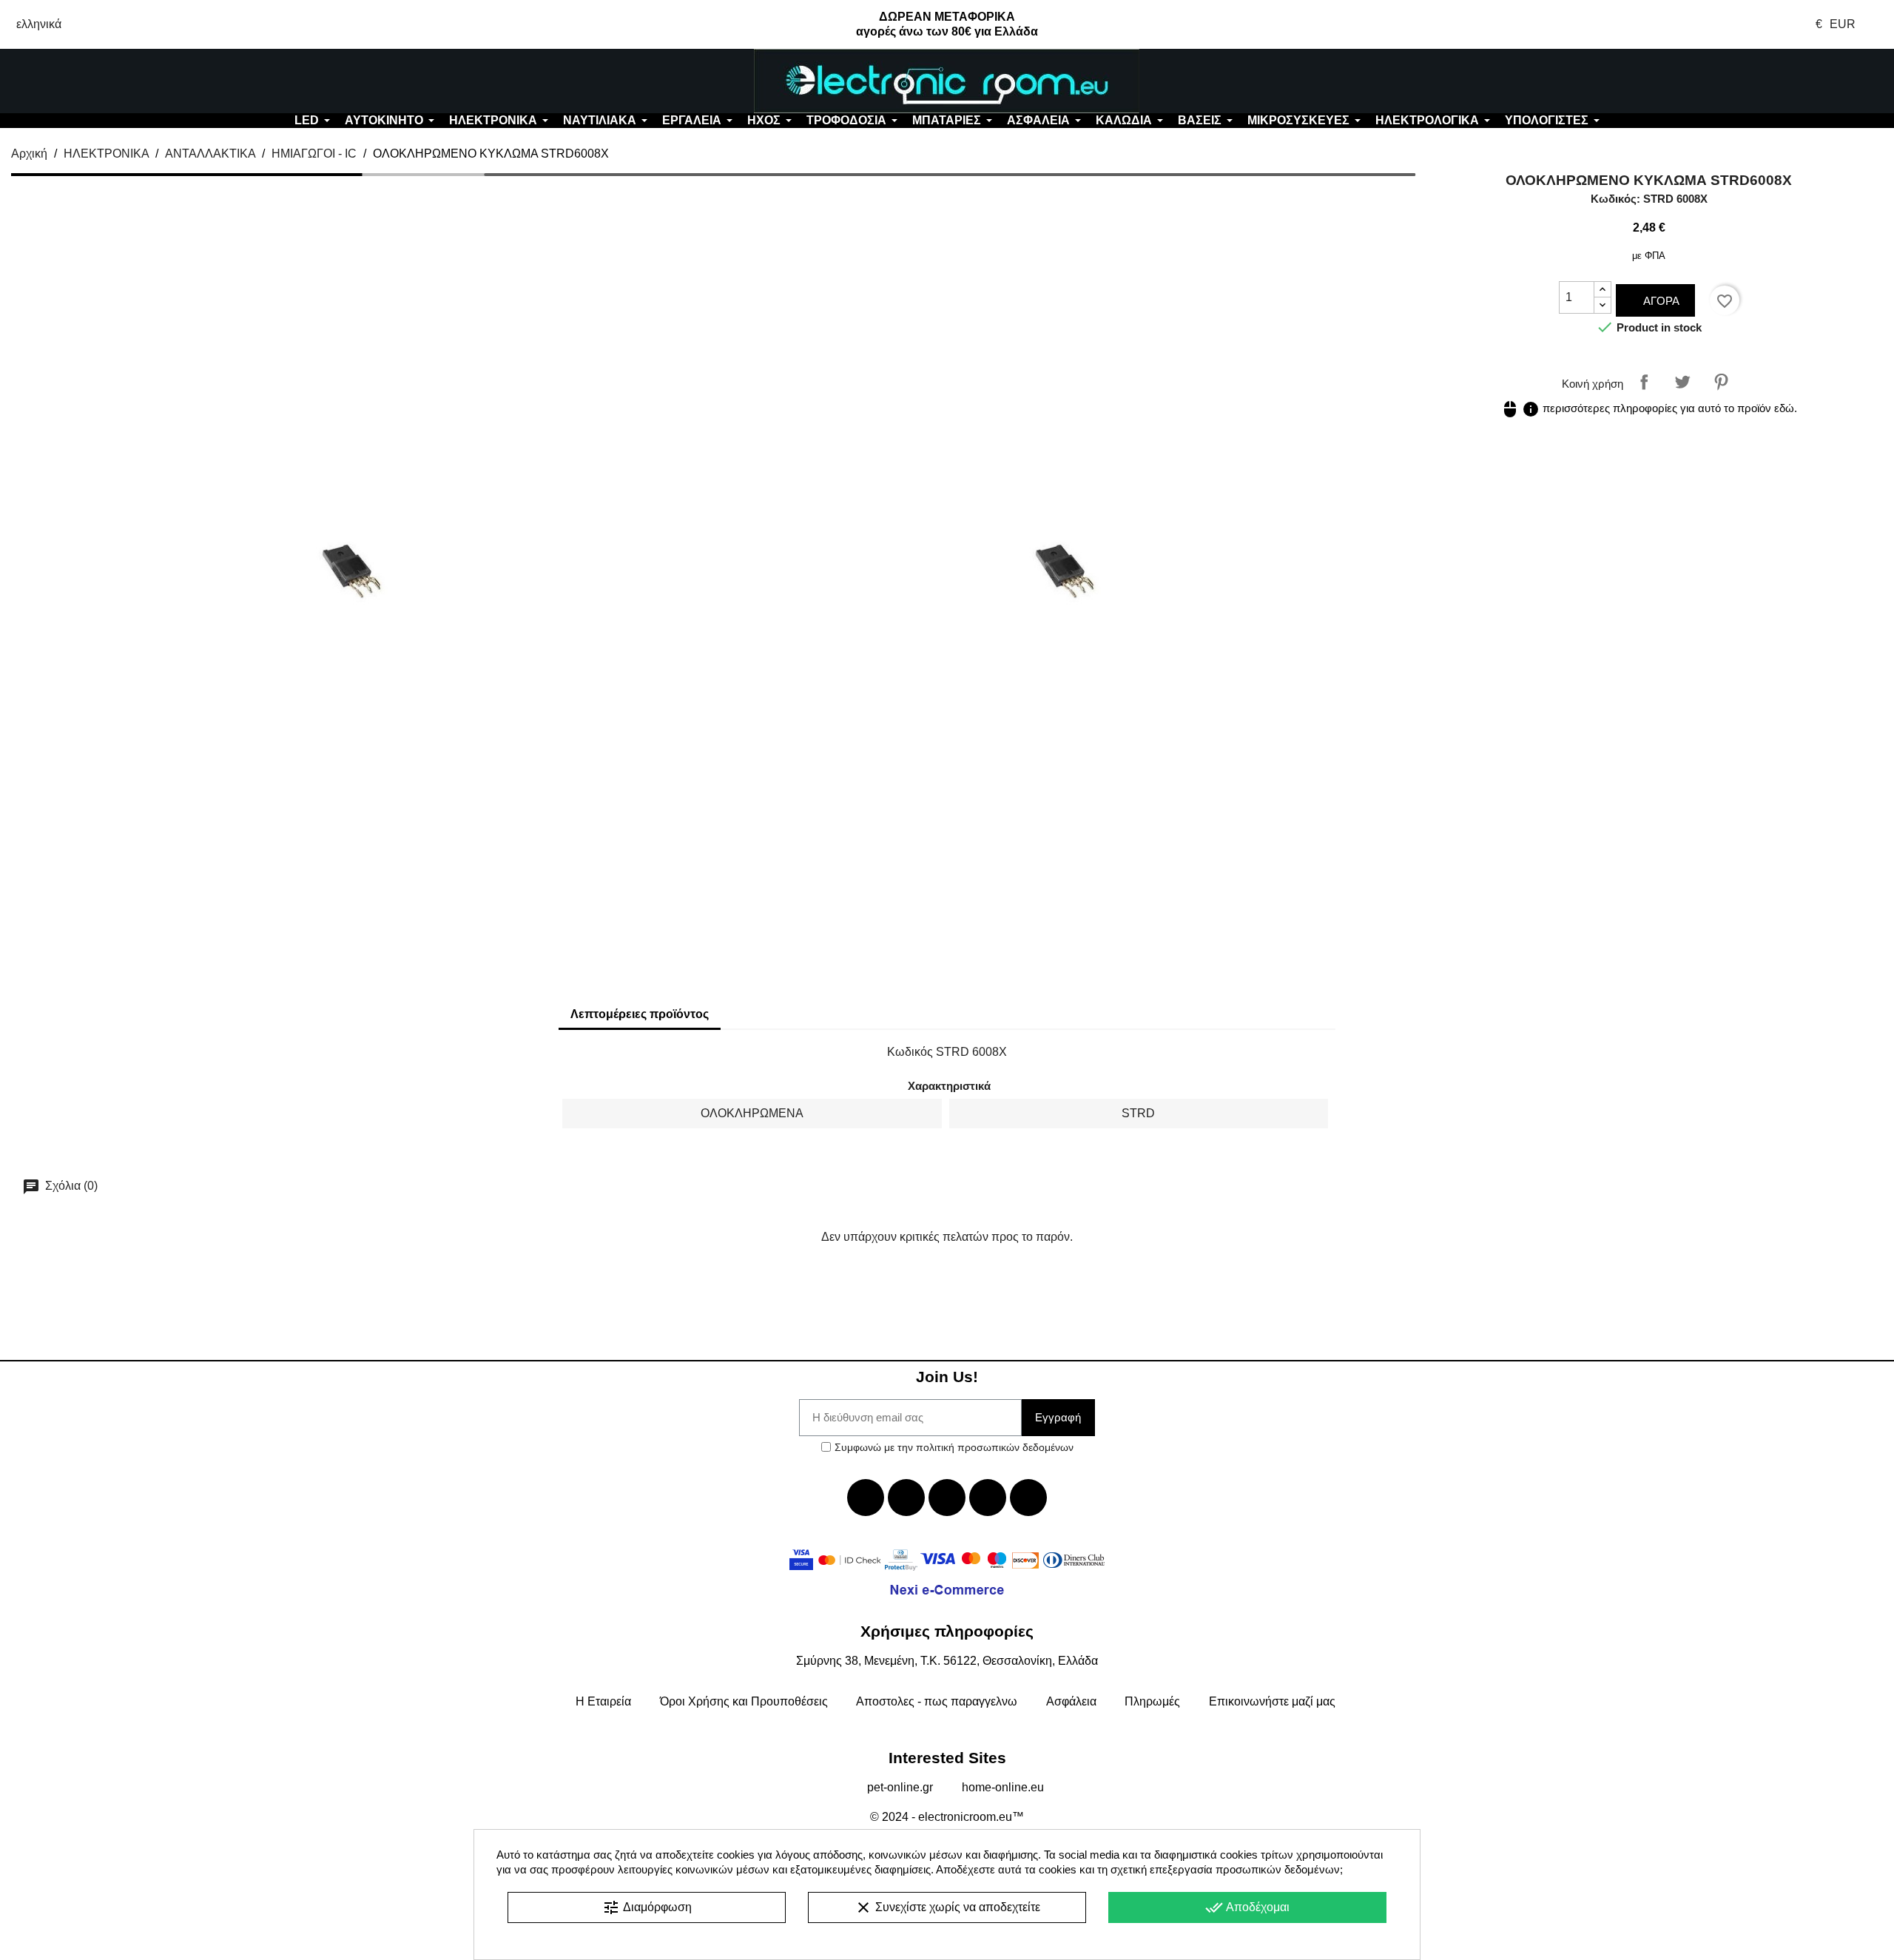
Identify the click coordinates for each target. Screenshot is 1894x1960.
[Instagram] (988, 1498)
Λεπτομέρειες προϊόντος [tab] (640, 1014)
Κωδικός (910, 1052)
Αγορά (1660, 301)
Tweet (1682, 382)
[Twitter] (906, 1498)
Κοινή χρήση (1644, 382)
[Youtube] (947, 1498)
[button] (158, 81)
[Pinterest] (1028, 1498)
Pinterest (1721, 382)
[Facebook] (866, 1498)
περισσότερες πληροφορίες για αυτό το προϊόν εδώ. (1649, 408)
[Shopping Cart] (1736, 81)
